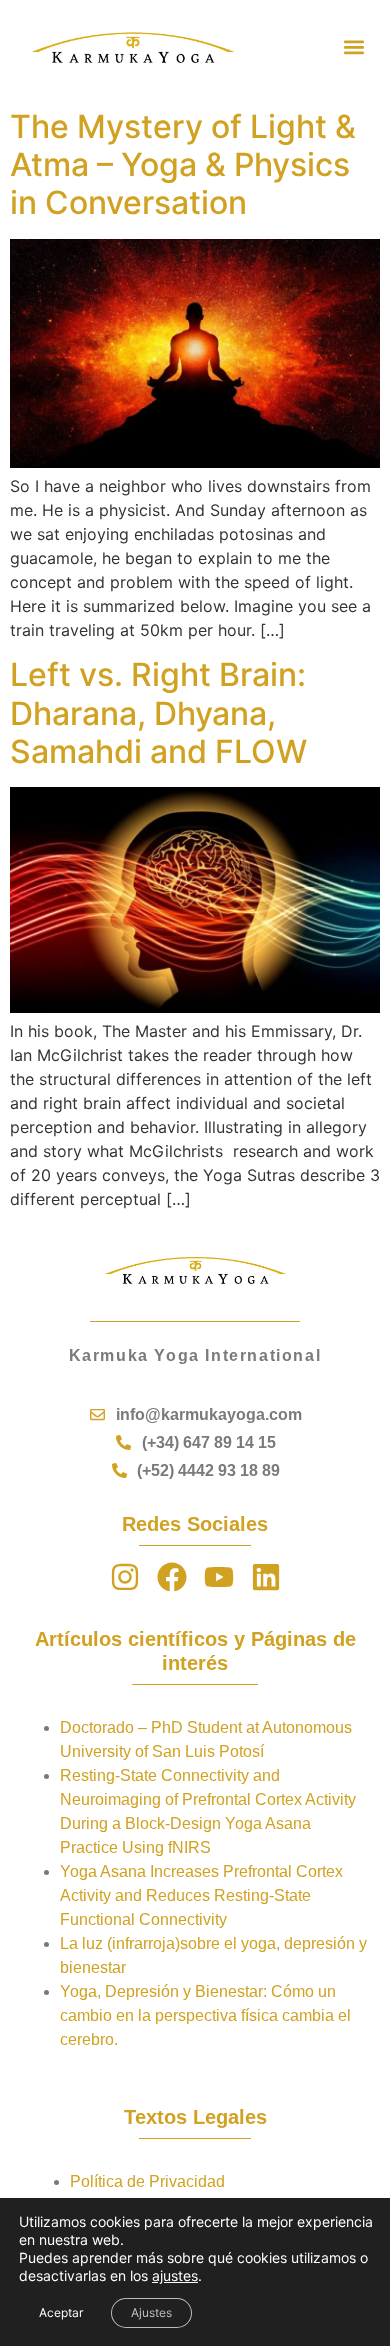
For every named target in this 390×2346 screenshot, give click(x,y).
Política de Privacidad (147, 2181)
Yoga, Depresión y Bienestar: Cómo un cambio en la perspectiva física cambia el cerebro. (205, 2015)
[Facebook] (172, 1577)
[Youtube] (219, 1577)
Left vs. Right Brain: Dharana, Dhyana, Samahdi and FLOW (158, 713)
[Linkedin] (266, 1577)
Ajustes (151, 2312)
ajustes (175, 2275)
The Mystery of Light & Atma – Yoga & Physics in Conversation (183, 165)
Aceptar (61, 2312)
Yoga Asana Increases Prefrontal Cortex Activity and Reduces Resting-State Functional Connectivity (201, 1895)
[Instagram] (125, 1577)
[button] (353, 47)
